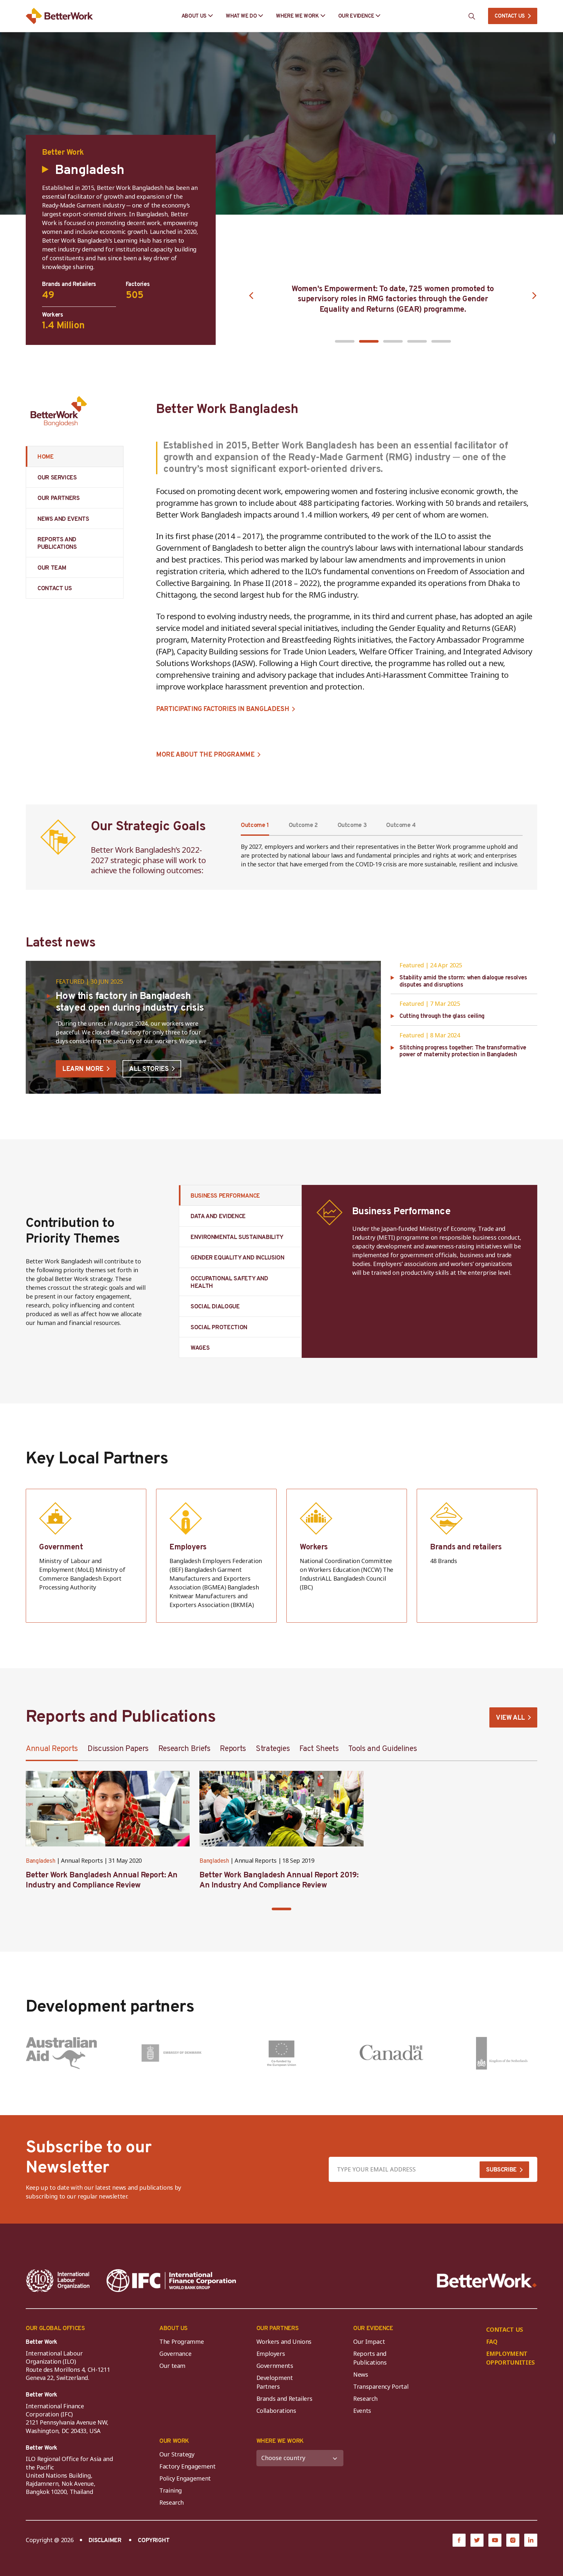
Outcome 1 (255, 825)
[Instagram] (513, 2540)
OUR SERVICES (57, 478)
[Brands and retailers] (477, 1556)
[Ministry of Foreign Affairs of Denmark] (171, 2053)
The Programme (181, 2341)
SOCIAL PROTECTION (219, 1328)
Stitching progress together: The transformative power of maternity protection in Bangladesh (463, 1052)
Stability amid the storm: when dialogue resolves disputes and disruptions (463, 982)
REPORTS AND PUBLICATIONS (57, 544)
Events (362, 2411)
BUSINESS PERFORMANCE (225, 1196)
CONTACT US (510, 16)
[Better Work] (487, 2281)
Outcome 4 (401, 825)
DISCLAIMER (105, 2541)
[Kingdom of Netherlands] (502, 2053)
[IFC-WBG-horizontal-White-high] (171, 2281)
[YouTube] (495, 2540)
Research (365, 2398)
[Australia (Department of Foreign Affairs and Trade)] (61, 2053)
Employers (271, 2354)
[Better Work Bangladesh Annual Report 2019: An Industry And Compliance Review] (281, 1809)
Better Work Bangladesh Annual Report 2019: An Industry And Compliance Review (279, 1880)
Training (171, 2490)
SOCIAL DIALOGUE (215, 1307)
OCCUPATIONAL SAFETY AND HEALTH (229, 1283)
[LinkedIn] (531, 2540)
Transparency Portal (381, 2386)
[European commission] (281, 2053)
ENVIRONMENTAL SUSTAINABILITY (237, 1238)
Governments (275, 2366)
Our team (172, 2366)
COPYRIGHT (154, 2541)
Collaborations (276, 2411)
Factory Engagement (188, 2466)
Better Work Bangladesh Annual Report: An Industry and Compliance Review (102, 1880)
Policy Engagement (187, 2478)
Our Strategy (177, 2454)
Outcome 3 (352, 825)
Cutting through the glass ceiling (442, 1017)
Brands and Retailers (284, 2398)
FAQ (492, 2341)
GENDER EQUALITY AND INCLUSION (238, 1258)
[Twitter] (477, 2540)
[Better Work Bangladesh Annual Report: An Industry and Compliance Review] (108, 1809)
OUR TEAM (52, 568)
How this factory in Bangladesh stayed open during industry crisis (130, 1002)
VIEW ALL (510, 1718)
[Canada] (392, 2053)
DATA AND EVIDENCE (218, 1217)
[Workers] (347, 1556)
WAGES (200, 1348)
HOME (46, 457)
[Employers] (216, 1556)
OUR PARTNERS (59, 498)
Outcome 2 (303, 825)
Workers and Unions (284, 2341)
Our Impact (369, 2341)
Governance (175, 2354)
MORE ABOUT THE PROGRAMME (205, 755)
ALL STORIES (149, 1069)
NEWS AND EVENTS (63, 519)
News (361, 2374)
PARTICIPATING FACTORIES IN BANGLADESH (223, 709)
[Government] (86, 1556)
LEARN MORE (83, 1069)
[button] (345, 341)
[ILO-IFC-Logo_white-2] (58, 2281)
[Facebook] (459, 2540)
